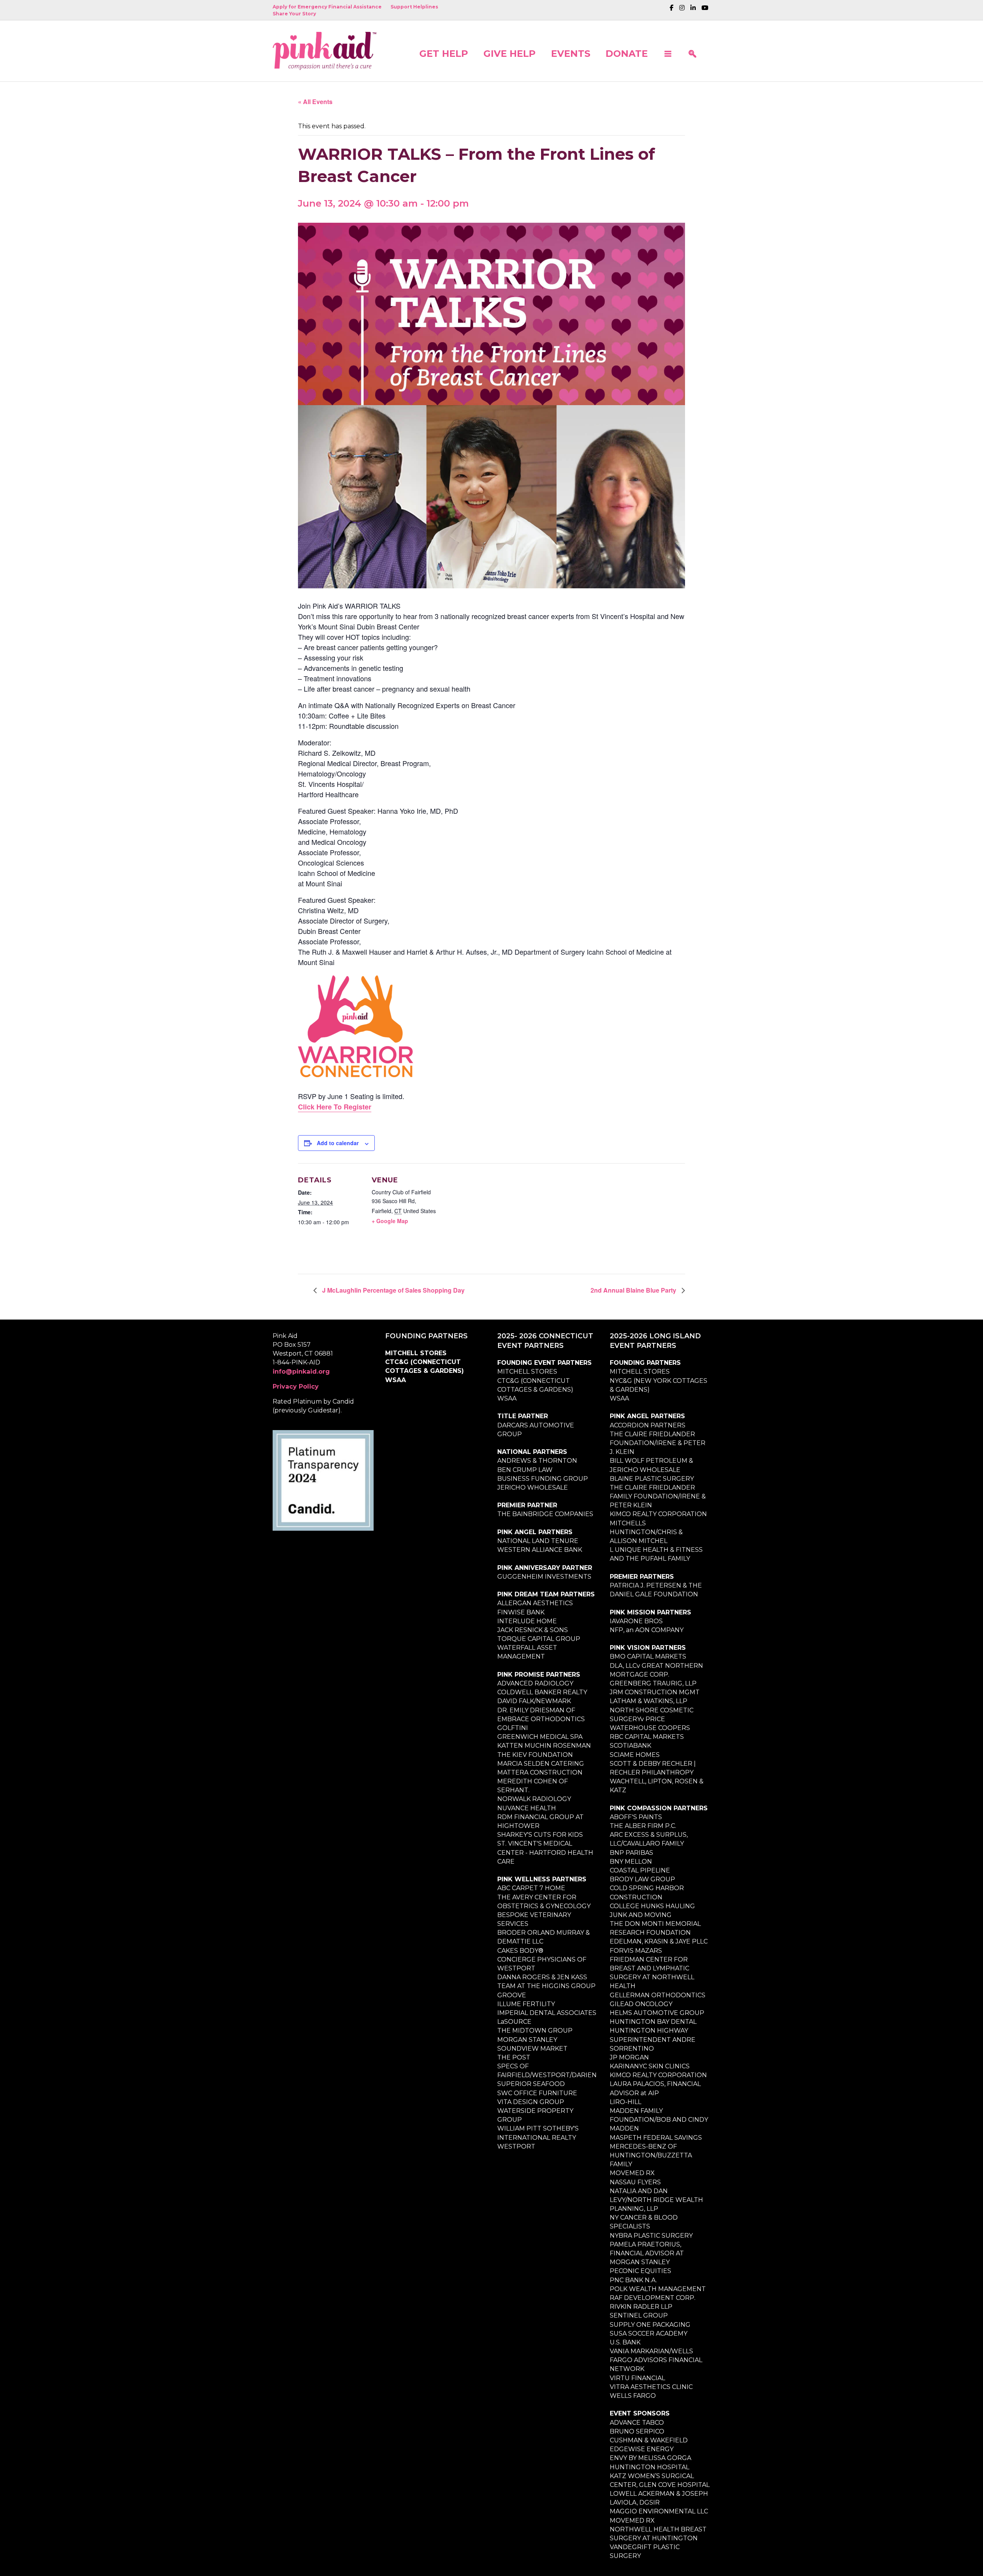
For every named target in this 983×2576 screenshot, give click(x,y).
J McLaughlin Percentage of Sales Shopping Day (393, 1290)
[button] (668, 51)
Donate (627, 53)
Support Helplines (414, 7)
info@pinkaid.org (301, 1372)
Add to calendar (338, 1143)
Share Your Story (294, 14)
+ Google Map (390, 1221)
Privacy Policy (296, 1387)
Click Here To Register (335, 1107)
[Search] (692, 51)
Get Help (444, 53)
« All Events (315, 102)
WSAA (396, 1380)
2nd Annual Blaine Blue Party (634, 1290)
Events (571, 53)
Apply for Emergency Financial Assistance (327, 7)
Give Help (510, 53)
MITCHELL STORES (416, 1353)
